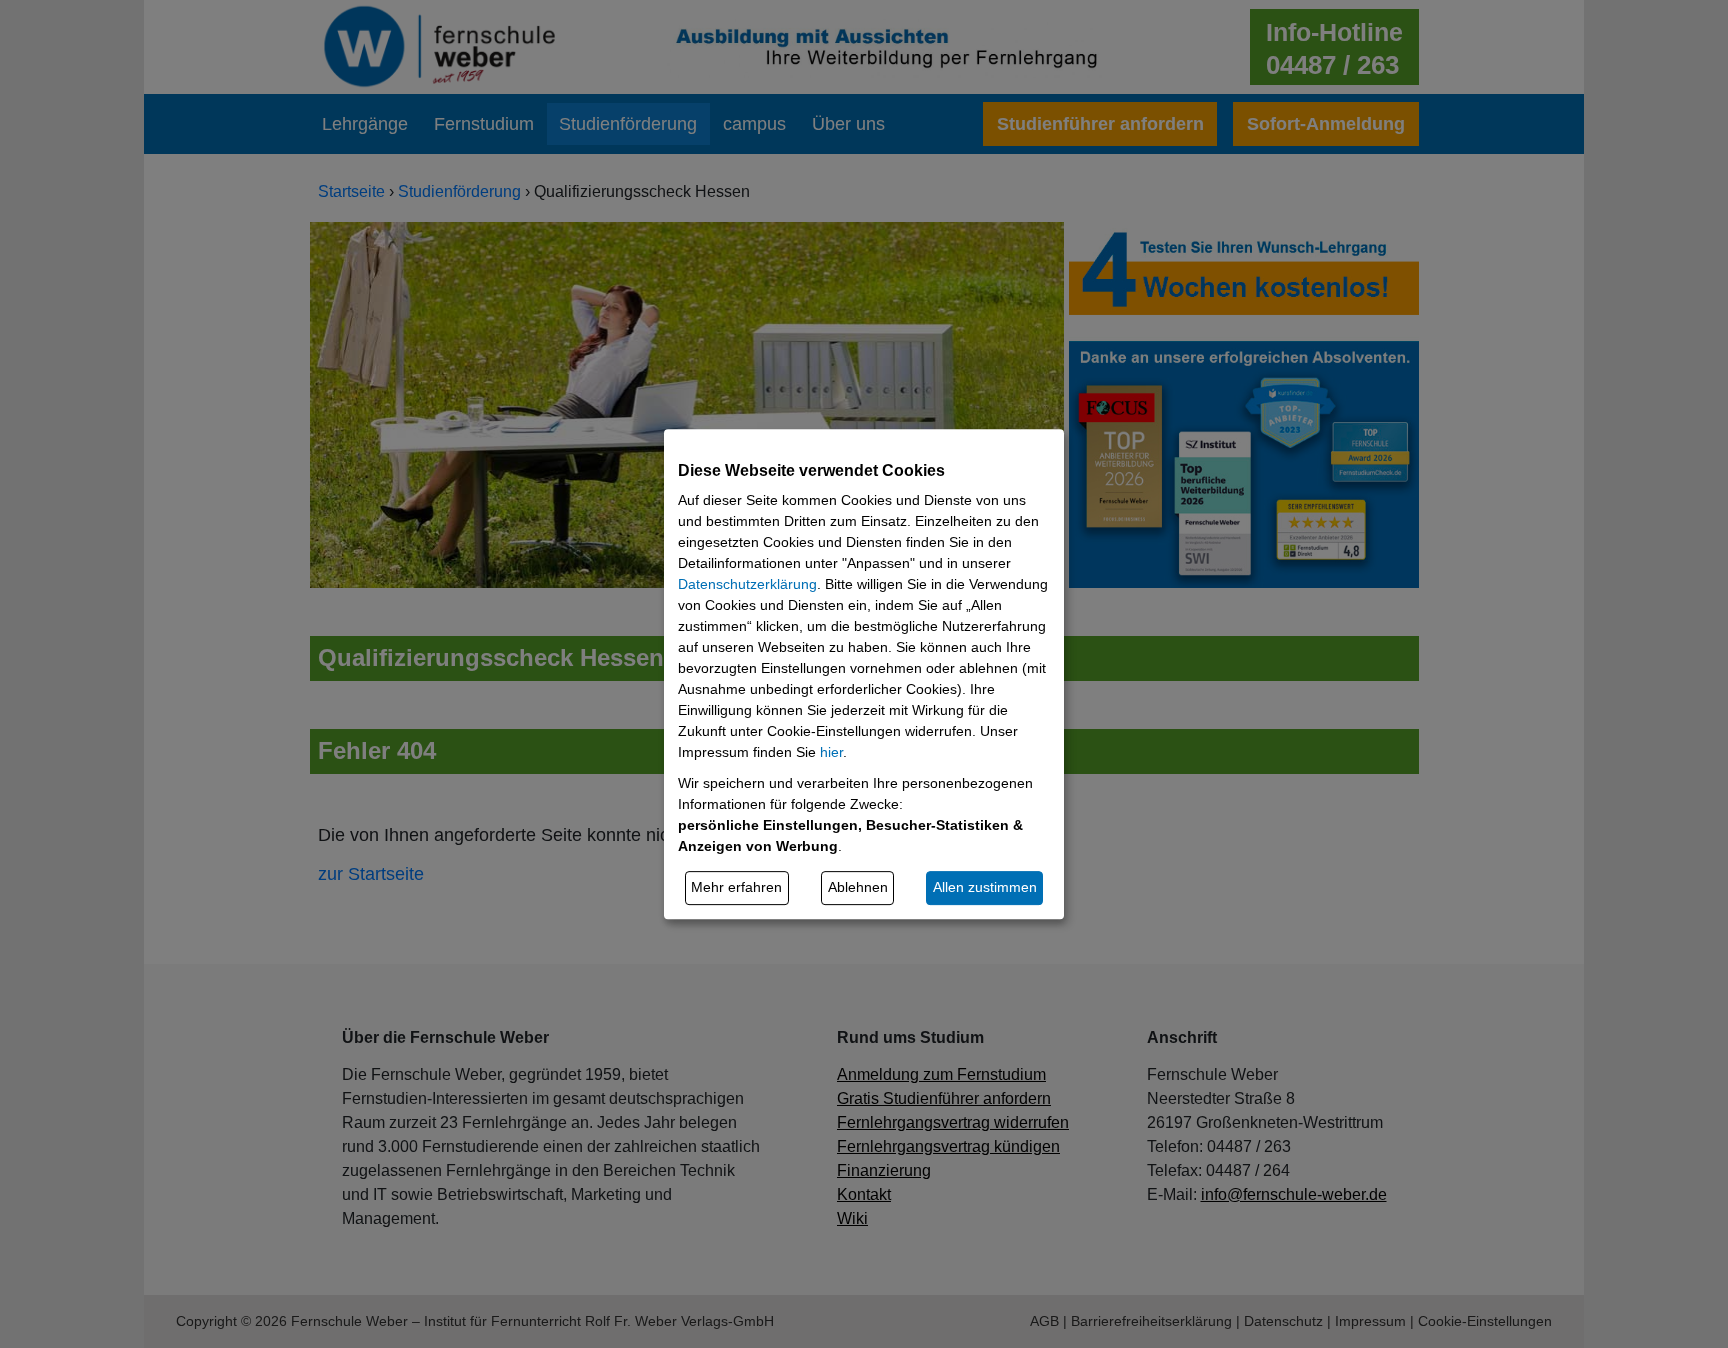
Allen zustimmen (985, 887)
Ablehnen (858, 887)
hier (831, 752)
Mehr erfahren (736, 887)
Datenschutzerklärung (747, 584)
